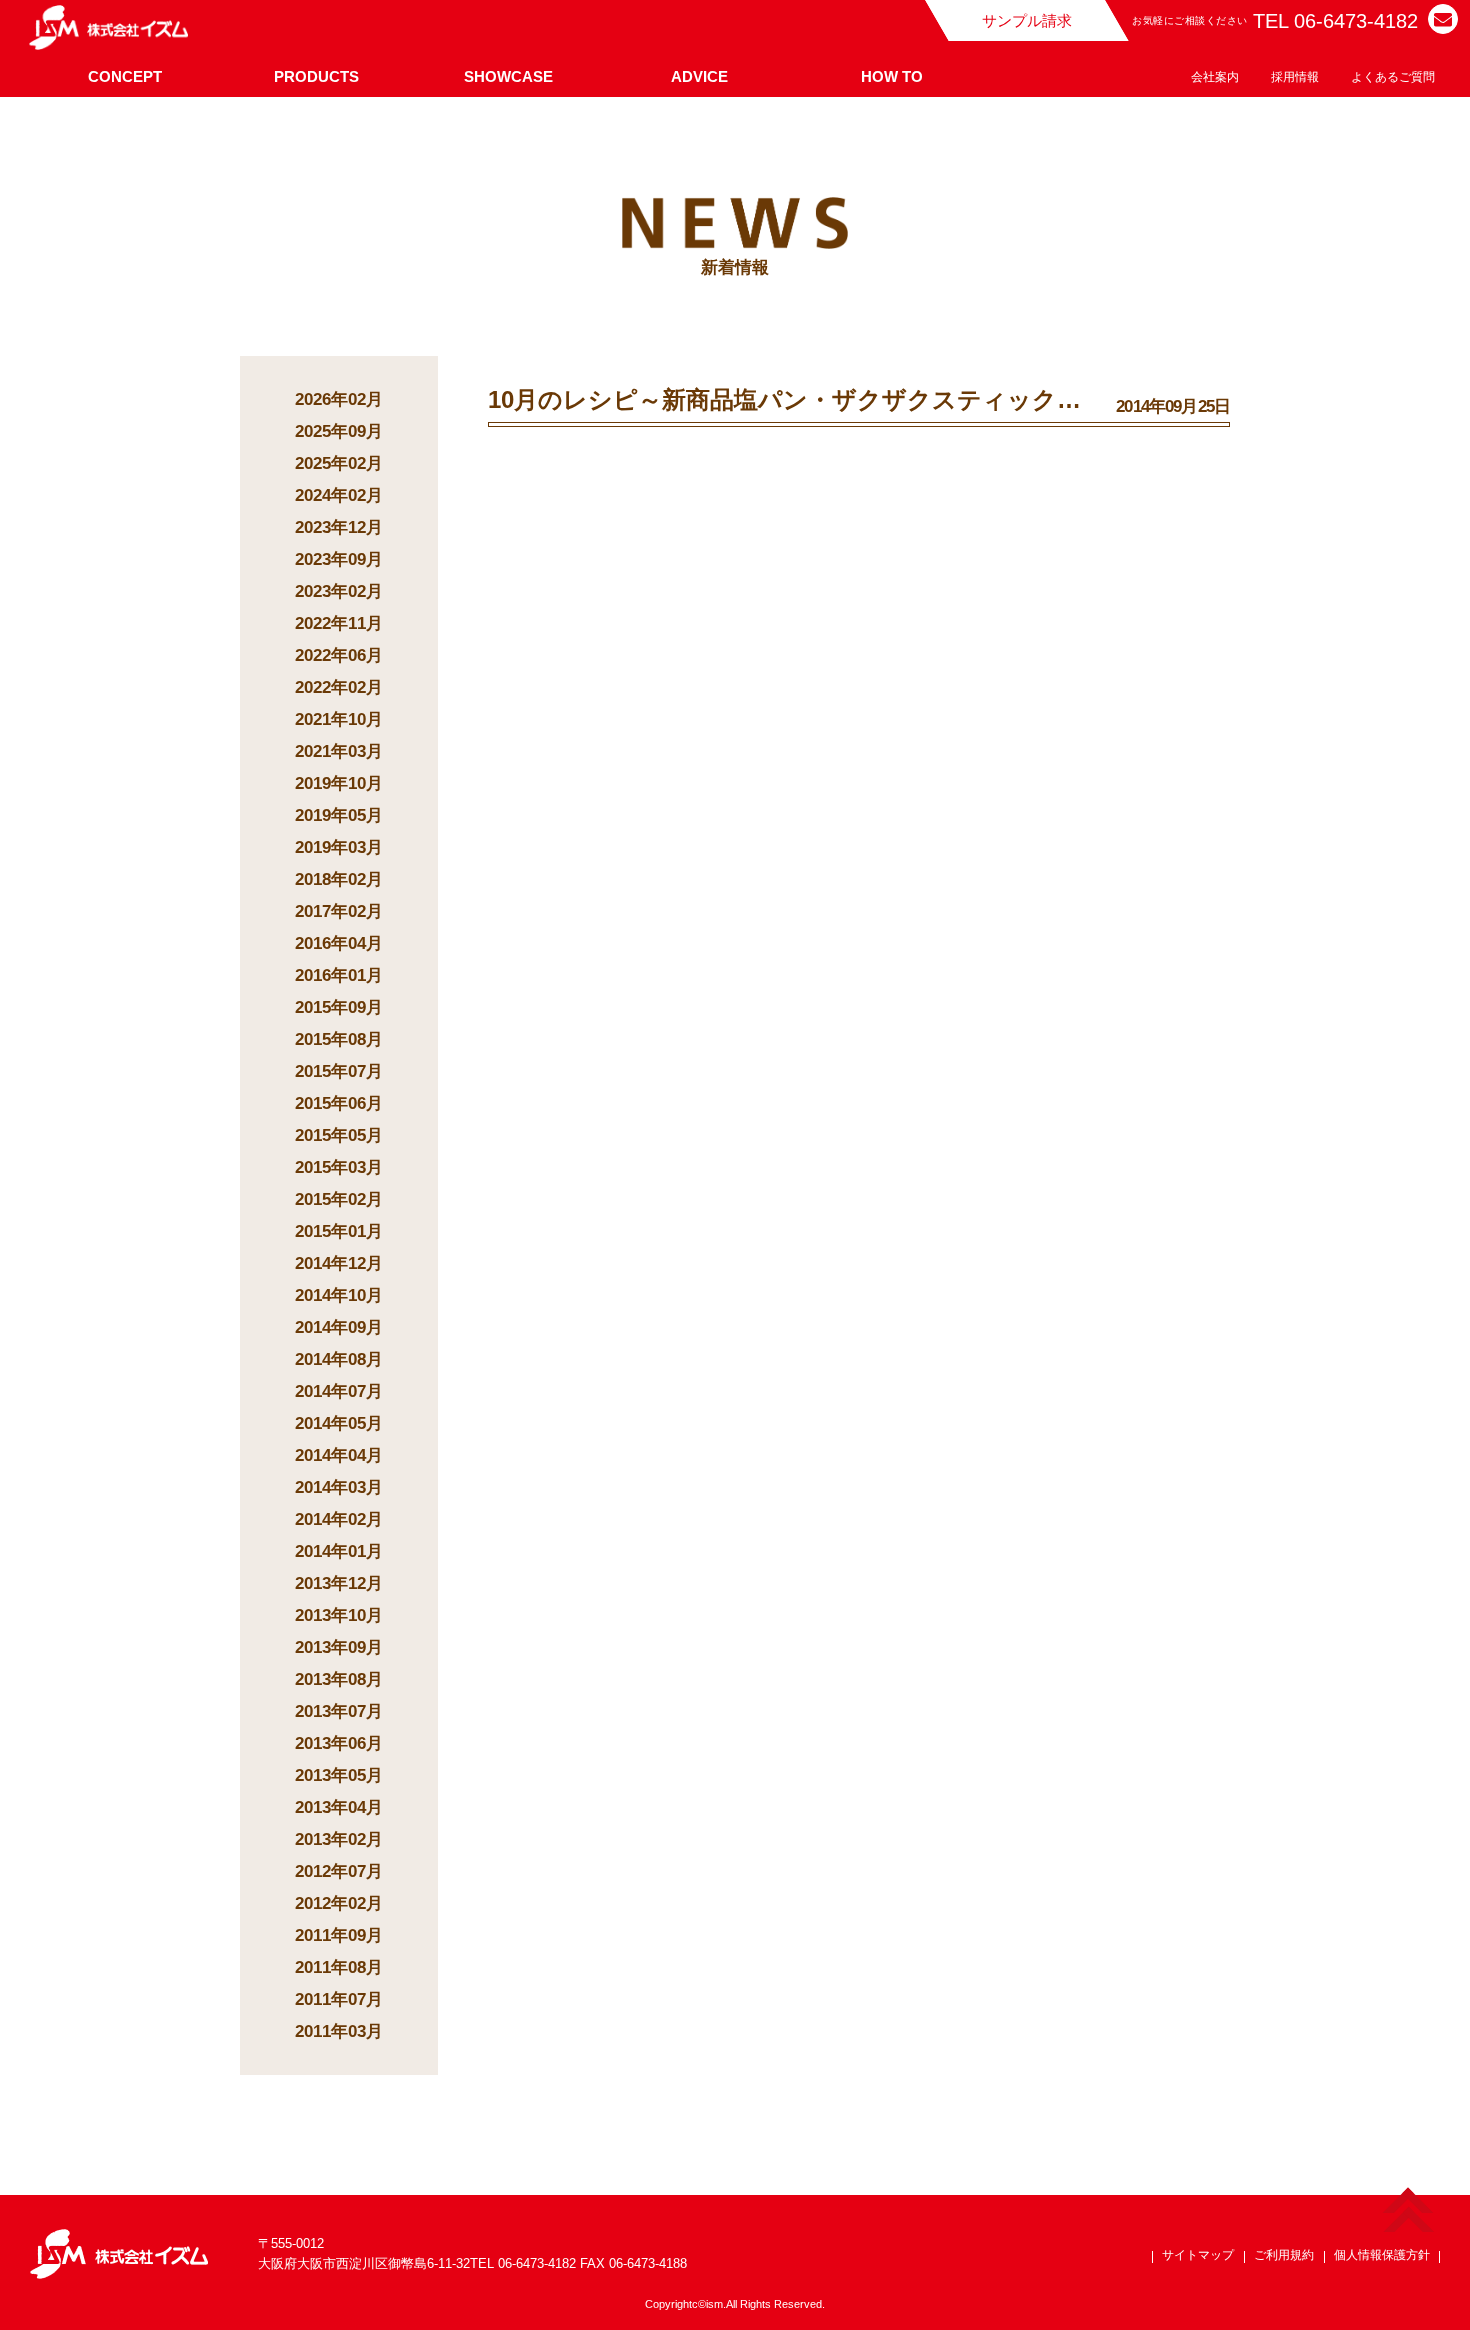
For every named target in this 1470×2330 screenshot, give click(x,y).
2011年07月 (339, 1999)
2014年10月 (339, 1295)
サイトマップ (1198, 2255)
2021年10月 (339, 719)
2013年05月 (339, 1775)
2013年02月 (339, 1839)
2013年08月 (339, 1679)
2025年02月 (339, 463)
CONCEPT (125, 76)
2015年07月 (339, 1071)
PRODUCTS (316, 76)
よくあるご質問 (1393, 77)
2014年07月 (339, 1391)
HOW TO (892, 76)
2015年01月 (339, 1231)
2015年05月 (339, 1135)
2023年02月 (339, 591)
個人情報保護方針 (1382, 2255)
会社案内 (1215, 77)
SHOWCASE (508, 76)
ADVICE (699, 76)
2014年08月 (339, 1359)
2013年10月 (339, 1615)
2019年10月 (339, 783)
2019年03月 (339, 847)
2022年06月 (339, 655)
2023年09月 (339, 559)
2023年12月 (339, 527)
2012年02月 (339, 1903)
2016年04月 (339, 943)
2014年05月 (339, 1423)
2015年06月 (339, 1103)
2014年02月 (339, 1519)
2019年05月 (339, 815)
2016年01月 (339, 975)
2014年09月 (339, 1327)
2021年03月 (339, 751)
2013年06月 (339, 1743)
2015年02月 (339, 1199)
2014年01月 (339, 1551)
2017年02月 (339, 911)
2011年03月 (339, 2031)
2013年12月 (339, 1583)
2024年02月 (339, 495)
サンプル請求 (1027, 20)
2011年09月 (339, 1935)
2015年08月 (339, 1039)
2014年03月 (339, 1487)
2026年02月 (339, 399)
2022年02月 (339, 687)
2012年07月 (339, 1871)
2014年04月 (339, 1455)
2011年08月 (339, 1967)
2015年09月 (339, 1007)
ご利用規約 (1284, 2255)
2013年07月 (339, 1711)
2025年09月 (339, 431)
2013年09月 (339, 1647)
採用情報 (1295, 77)
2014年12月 (339, 1263)
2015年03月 (339, 1167)
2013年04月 (339, 1807)
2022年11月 (339, 623)
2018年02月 (339, 879)
